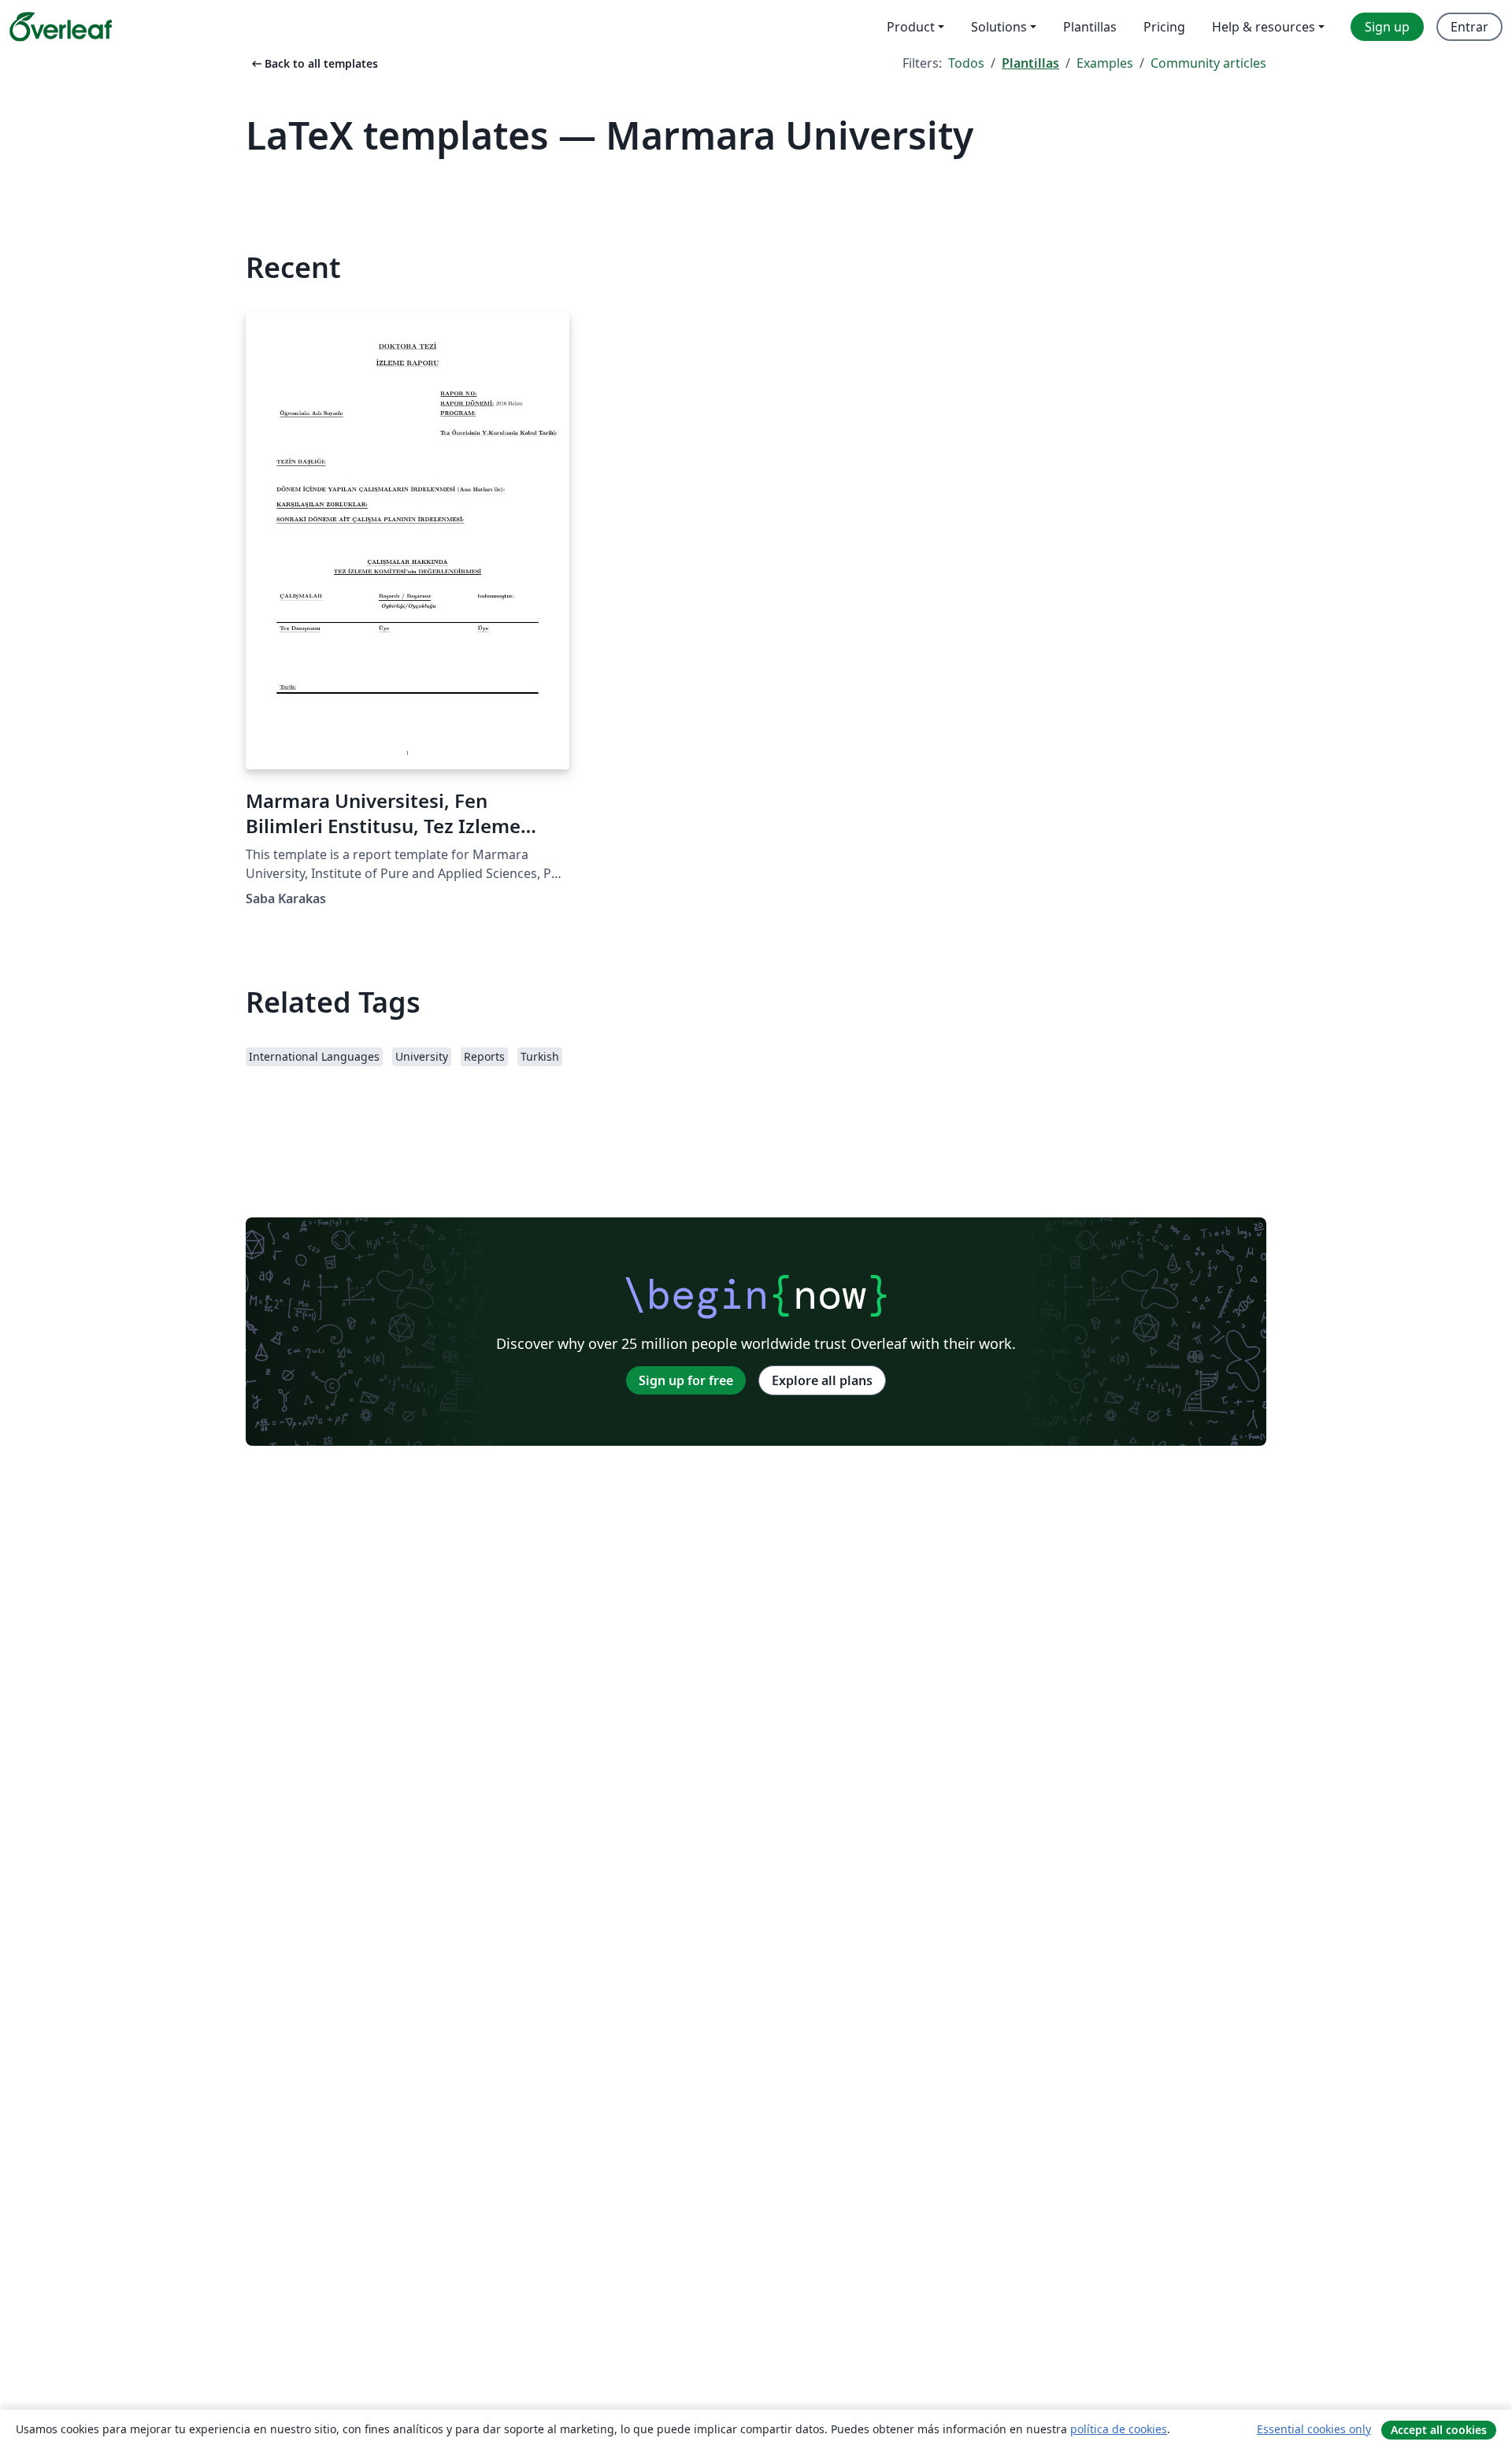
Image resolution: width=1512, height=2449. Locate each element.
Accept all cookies (1439, 2430)
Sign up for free (686, 1380)
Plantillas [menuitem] (1090, 27)
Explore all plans (822, 1380)
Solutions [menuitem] (999, 27)
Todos (966, 63)
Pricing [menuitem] (1164, 27)
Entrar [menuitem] (1469, 27)
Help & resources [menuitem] (1264, 27)
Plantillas (1030, 63)
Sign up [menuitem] (1387, 27)
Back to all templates (313, 63)
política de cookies (1119, 2429)
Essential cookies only (1314, 2429)
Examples (1105, 63)
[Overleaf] (61, 27)
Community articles (1208, 63)
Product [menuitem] (911, 27)
